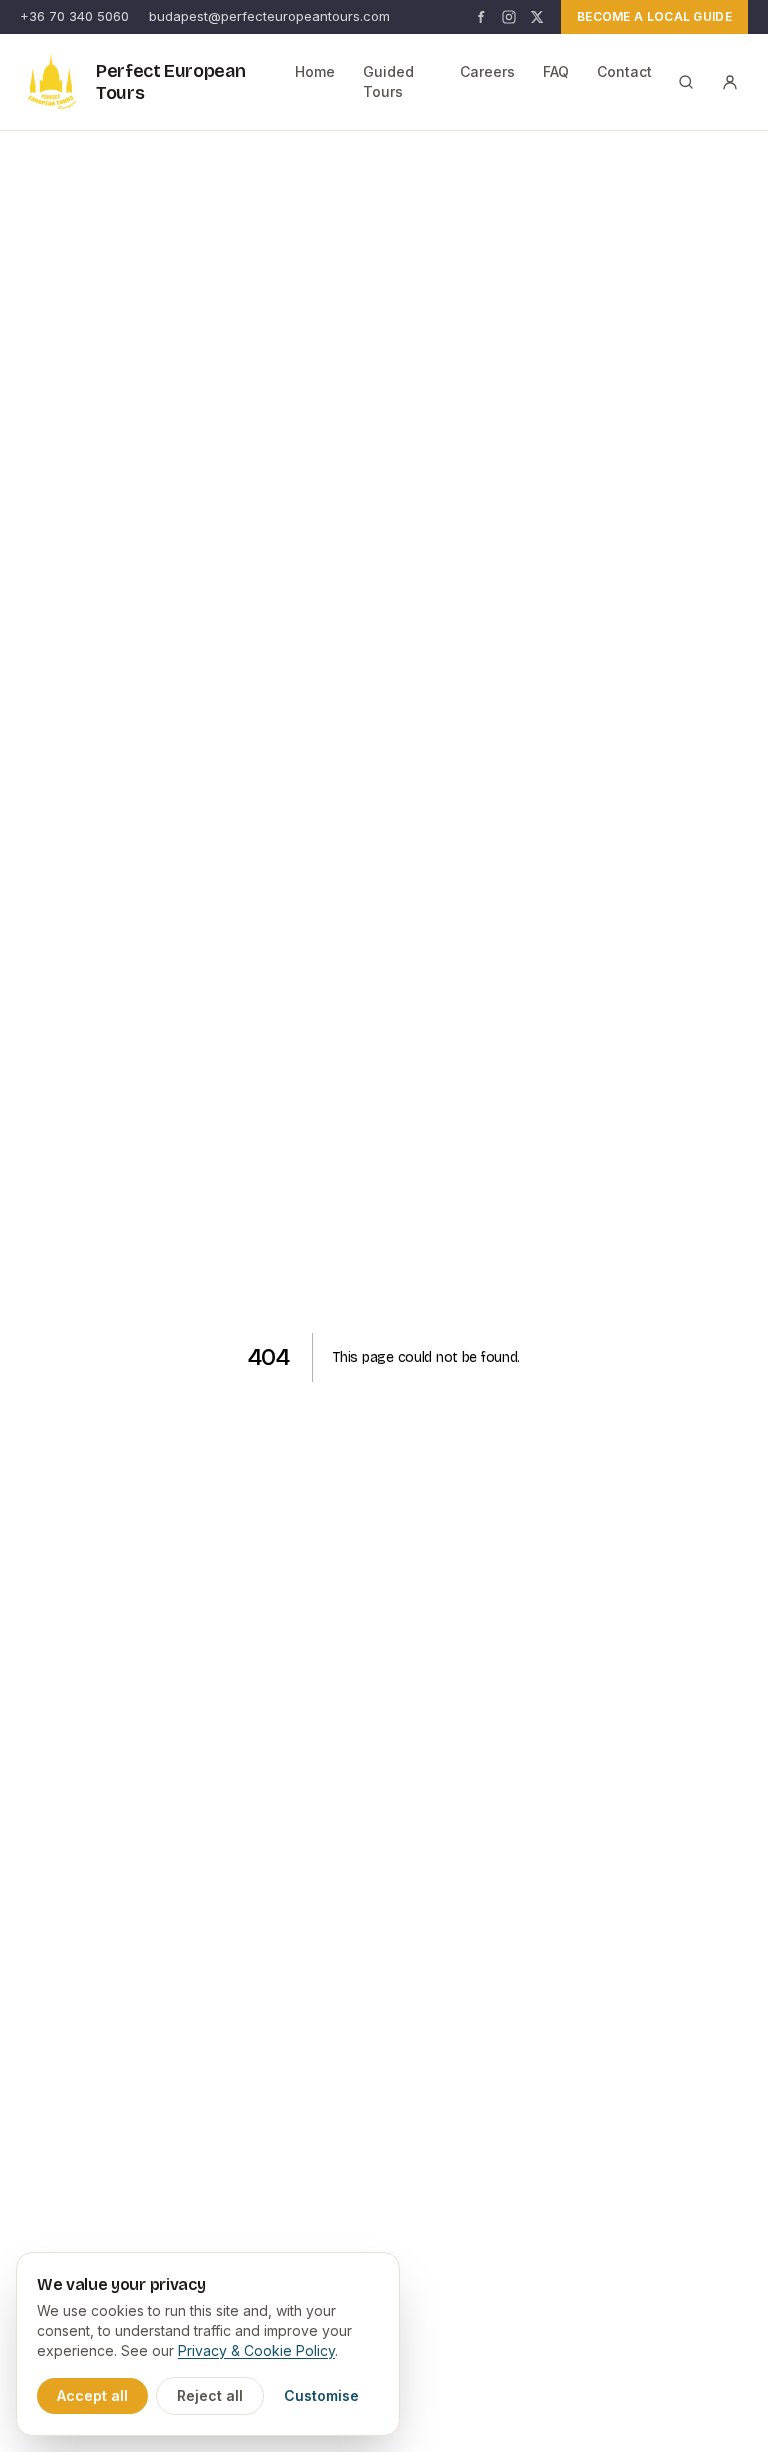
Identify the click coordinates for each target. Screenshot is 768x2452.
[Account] (730, 82)
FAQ (556, 71)
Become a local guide (654, 16)
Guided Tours (388, 81)
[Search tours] (686, 82)
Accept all (92, 2395)
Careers (487, 71)
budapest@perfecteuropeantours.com (269, 16)
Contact (624, 71)
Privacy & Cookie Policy (256, 2350)
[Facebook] (481, 17)
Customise (321, 2395)
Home (315, 71)
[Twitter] (537, 17)
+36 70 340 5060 (74, 16)
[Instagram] (509, 17)
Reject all (210, 2395)
